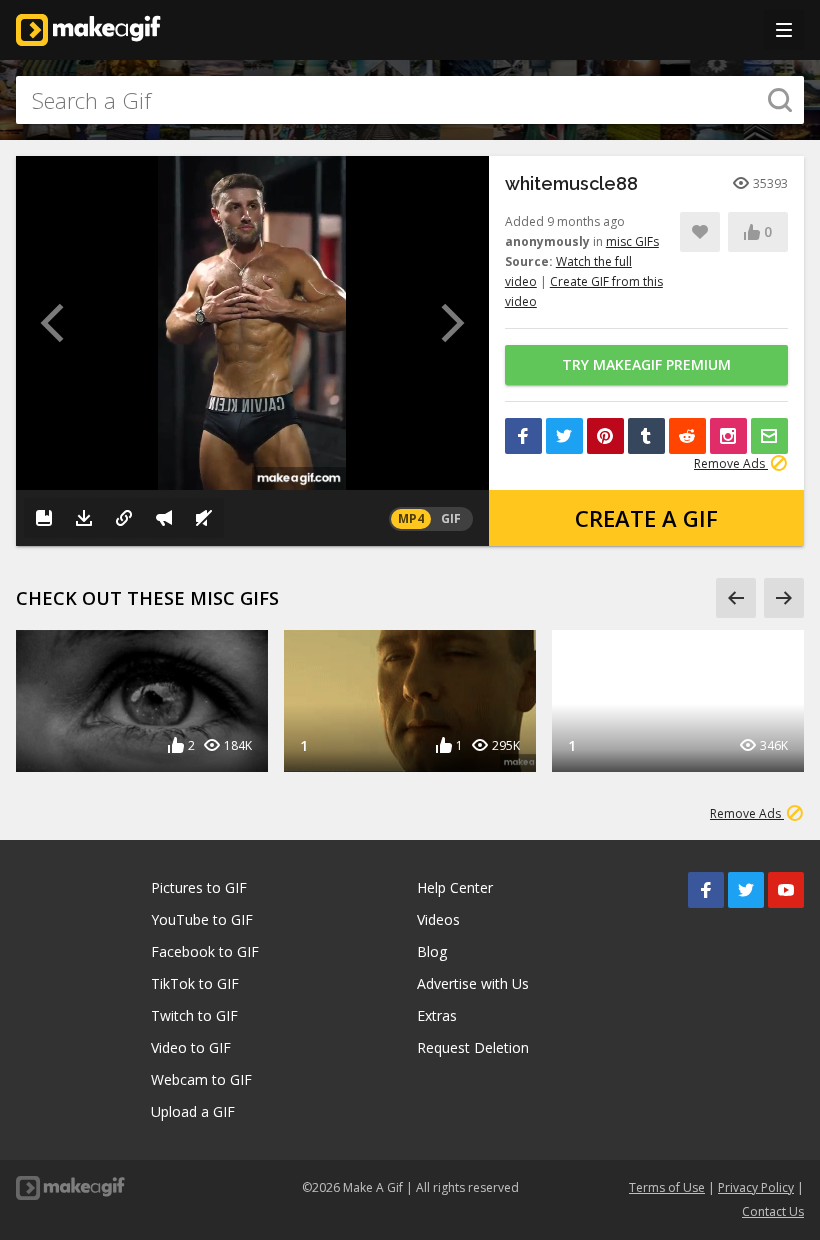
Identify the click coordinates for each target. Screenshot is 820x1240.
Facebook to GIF (205, 951)
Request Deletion (473, 1047)
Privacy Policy (756, 1187)
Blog (432, 951)
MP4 (411, 518)
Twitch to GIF (194, 1015)
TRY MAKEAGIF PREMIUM (646, 364)
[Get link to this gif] (124, 518)
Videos (438, 919)
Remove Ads (731, 463)
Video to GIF (191, 1047)
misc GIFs (632, 241)
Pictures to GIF (199, 887)
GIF (451, 518)
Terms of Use (667, 1187)
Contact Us (773, 1211)
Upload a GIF (193, 1111)
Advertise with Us (473, 983)
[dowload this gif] (84, 518)
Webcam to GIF (201, 1079)
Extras (437, 1015)
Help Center (455, 887)
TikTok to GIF (195, 983)
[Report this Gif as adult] (164, 518)
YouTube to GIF (202, 919)
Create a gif (646, 518)
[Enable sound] (204, 518)
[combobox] (410, 100)
